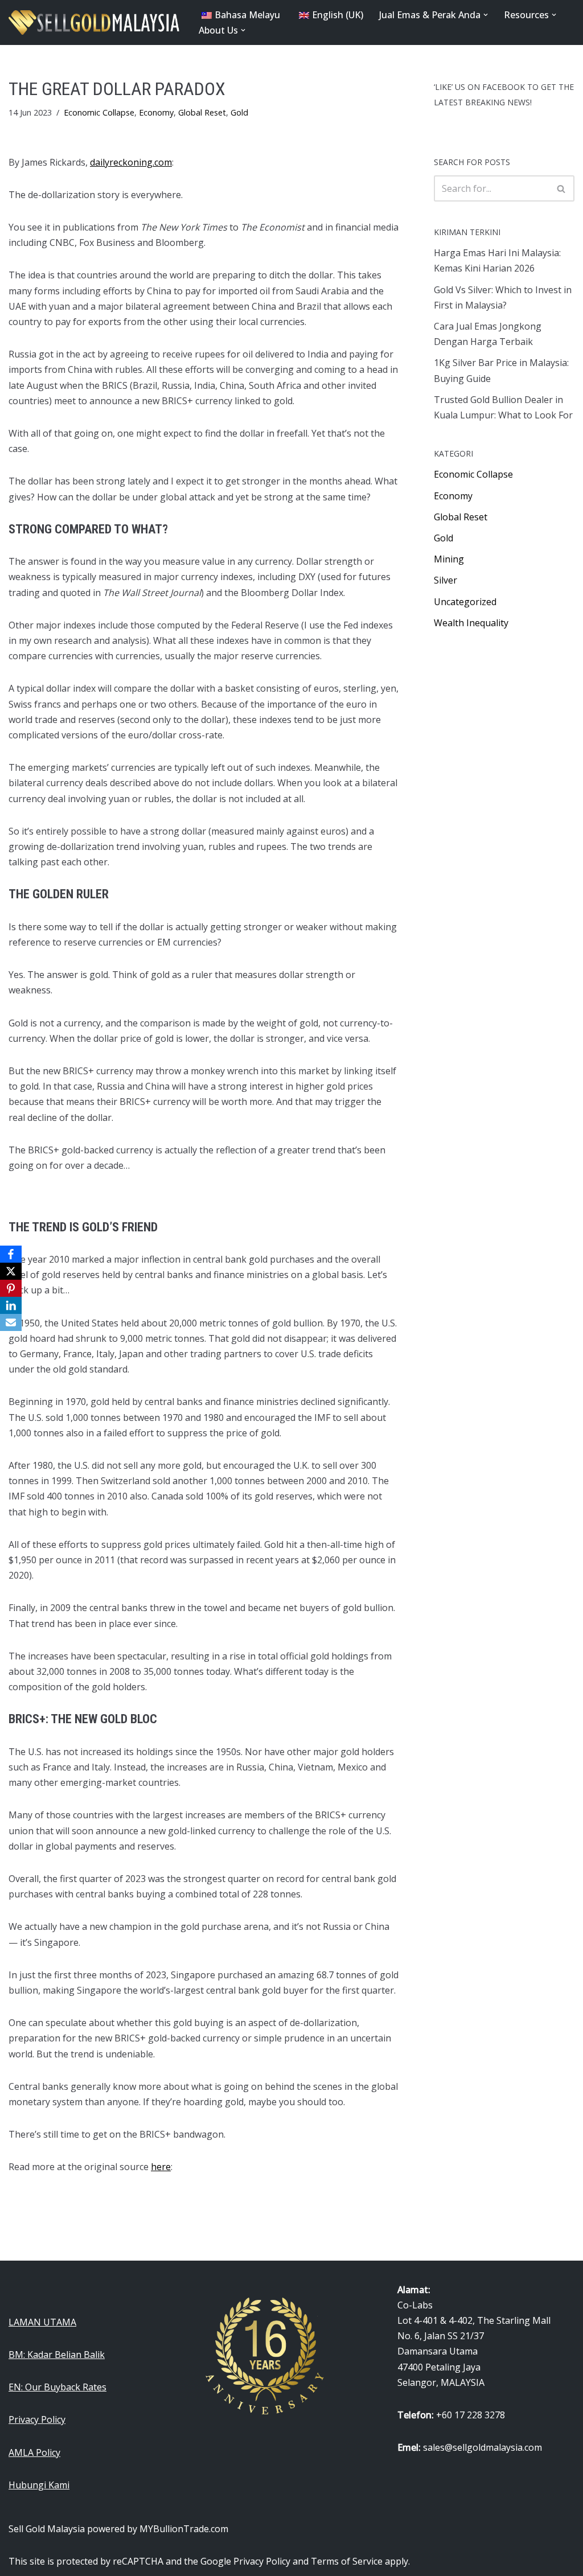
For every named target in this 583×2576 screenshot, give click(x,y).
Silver (446, 580)
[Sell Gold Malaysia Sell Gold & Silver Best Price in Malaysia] (94, 22)
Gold (239, 112)
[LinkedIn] (11, 1305)
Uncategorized (465, 602)
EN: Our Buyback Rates (58, 2387)
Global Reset (202, 112)
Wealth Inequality (471, 623)
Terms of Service (347, 2561)
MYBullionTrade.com (184, 2529)
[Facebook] (11, 1254)
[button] (486, 15)
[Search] (562, 188)
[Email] (11, 1322)
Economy (156, 112)
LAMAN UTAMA (42, 2322)
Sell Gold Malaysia (47, 2529)
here (161, 2167)
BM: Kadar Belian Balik (57, 2355)
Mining (449, 559)
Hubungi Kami (39, 2485)
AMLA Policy (34, 2452)
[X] (11, 1271)
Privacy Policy (37, 2419)
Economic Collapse (99, 112)
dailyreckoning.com (131, 162)
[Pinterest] (11, 1288)
